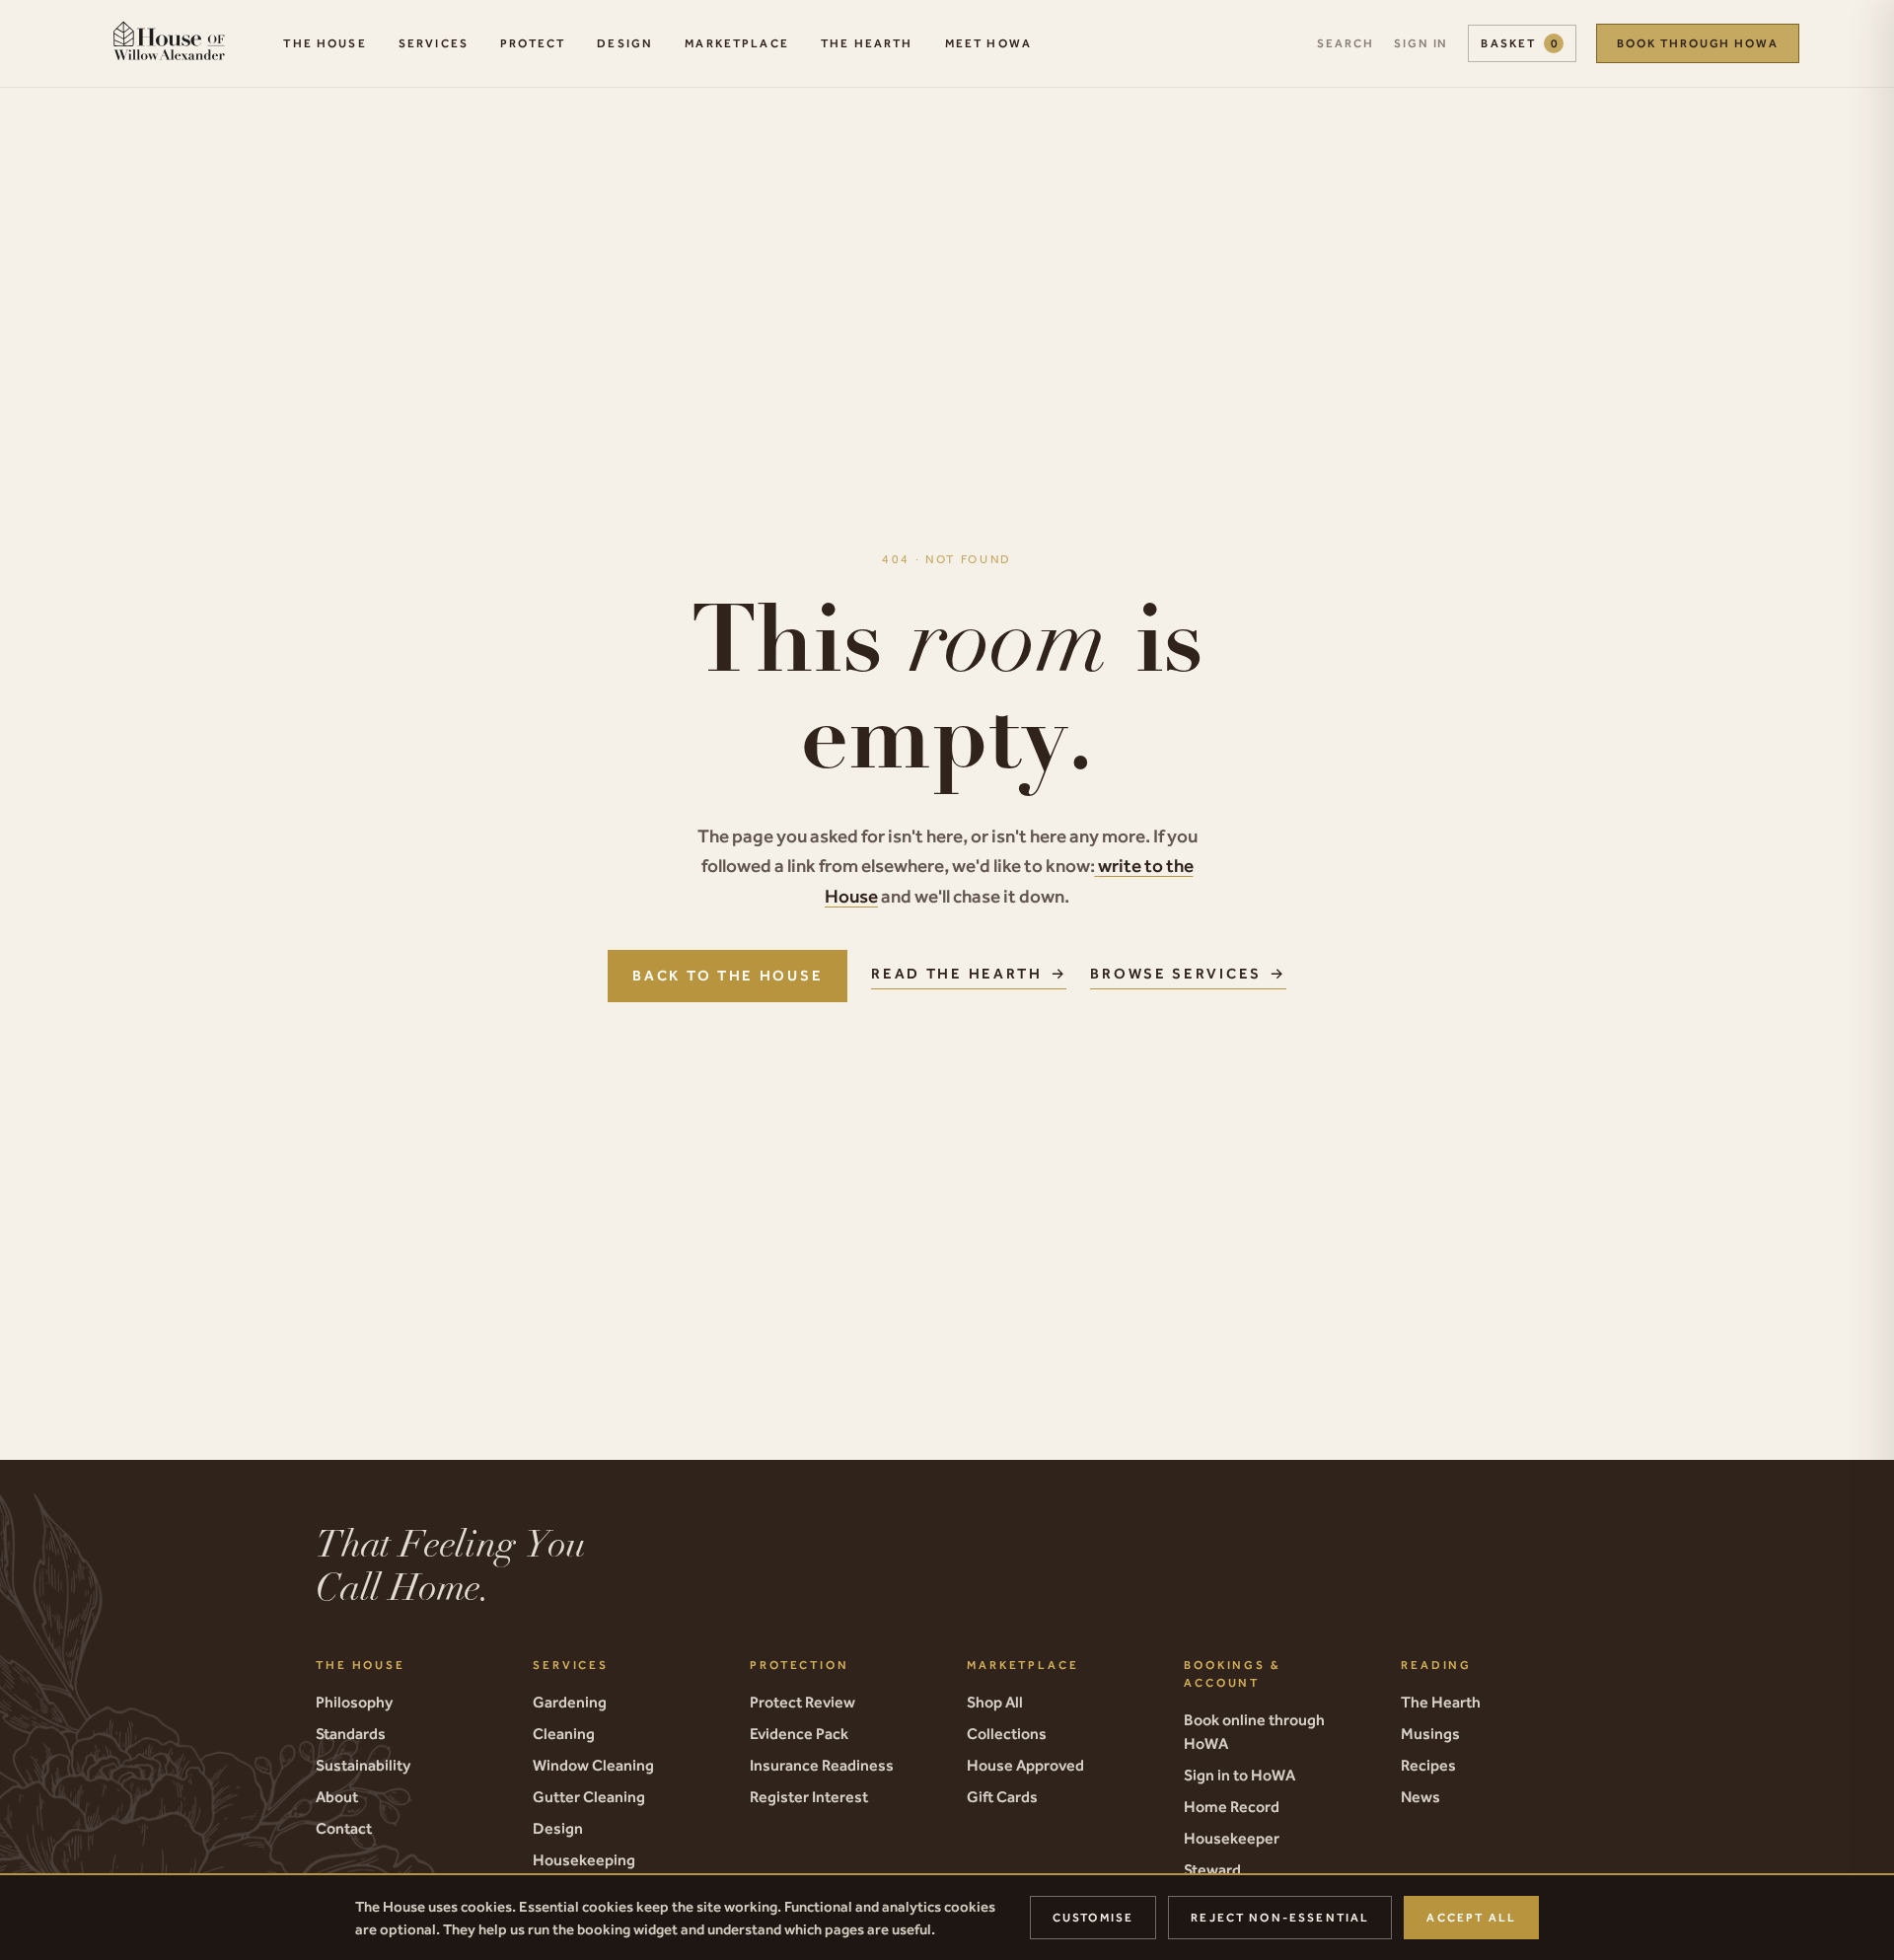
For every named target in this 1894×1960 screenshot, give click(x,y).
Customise (1093, 1918)
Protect (533, 43)
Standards (351, 1733)
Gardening (570, 1702)
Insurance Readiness (822, 1765)
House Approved (1025, 1765)
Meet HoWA (988, 43)
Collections (1007, 1733)
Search (1346, 43)
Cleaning (564, 1733)
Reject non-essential (1280, 1918)
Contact (344, 1828)
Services (434, 43)
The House (325, 43)
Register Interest (809, 1796)
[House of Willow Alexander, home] (169, 43)
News (1420, 1796)
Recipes (1428, 1765)
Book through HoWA (1698, 43)
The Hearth (867, 43)
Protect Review (802, 1702)
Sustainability (363, 1765)
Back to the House (728, 975)
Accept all (1471, 1918)
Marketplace (737, 43)
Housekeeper (1232, 1838)
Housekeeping (584, 1859)
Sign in (1421, 43)
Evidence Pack (799, 1733)
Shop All (995, 1702)
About (337, 1796)
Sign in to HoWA (1239, 1775)
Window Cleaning (593, 1765)
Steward (1212, 1869)
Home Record (1232, 1806)
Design (625, 43)
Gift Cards (1002, 1796)
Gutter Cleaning (589, 1796)
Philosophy (354, 1702)
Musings (1430, 1733)
